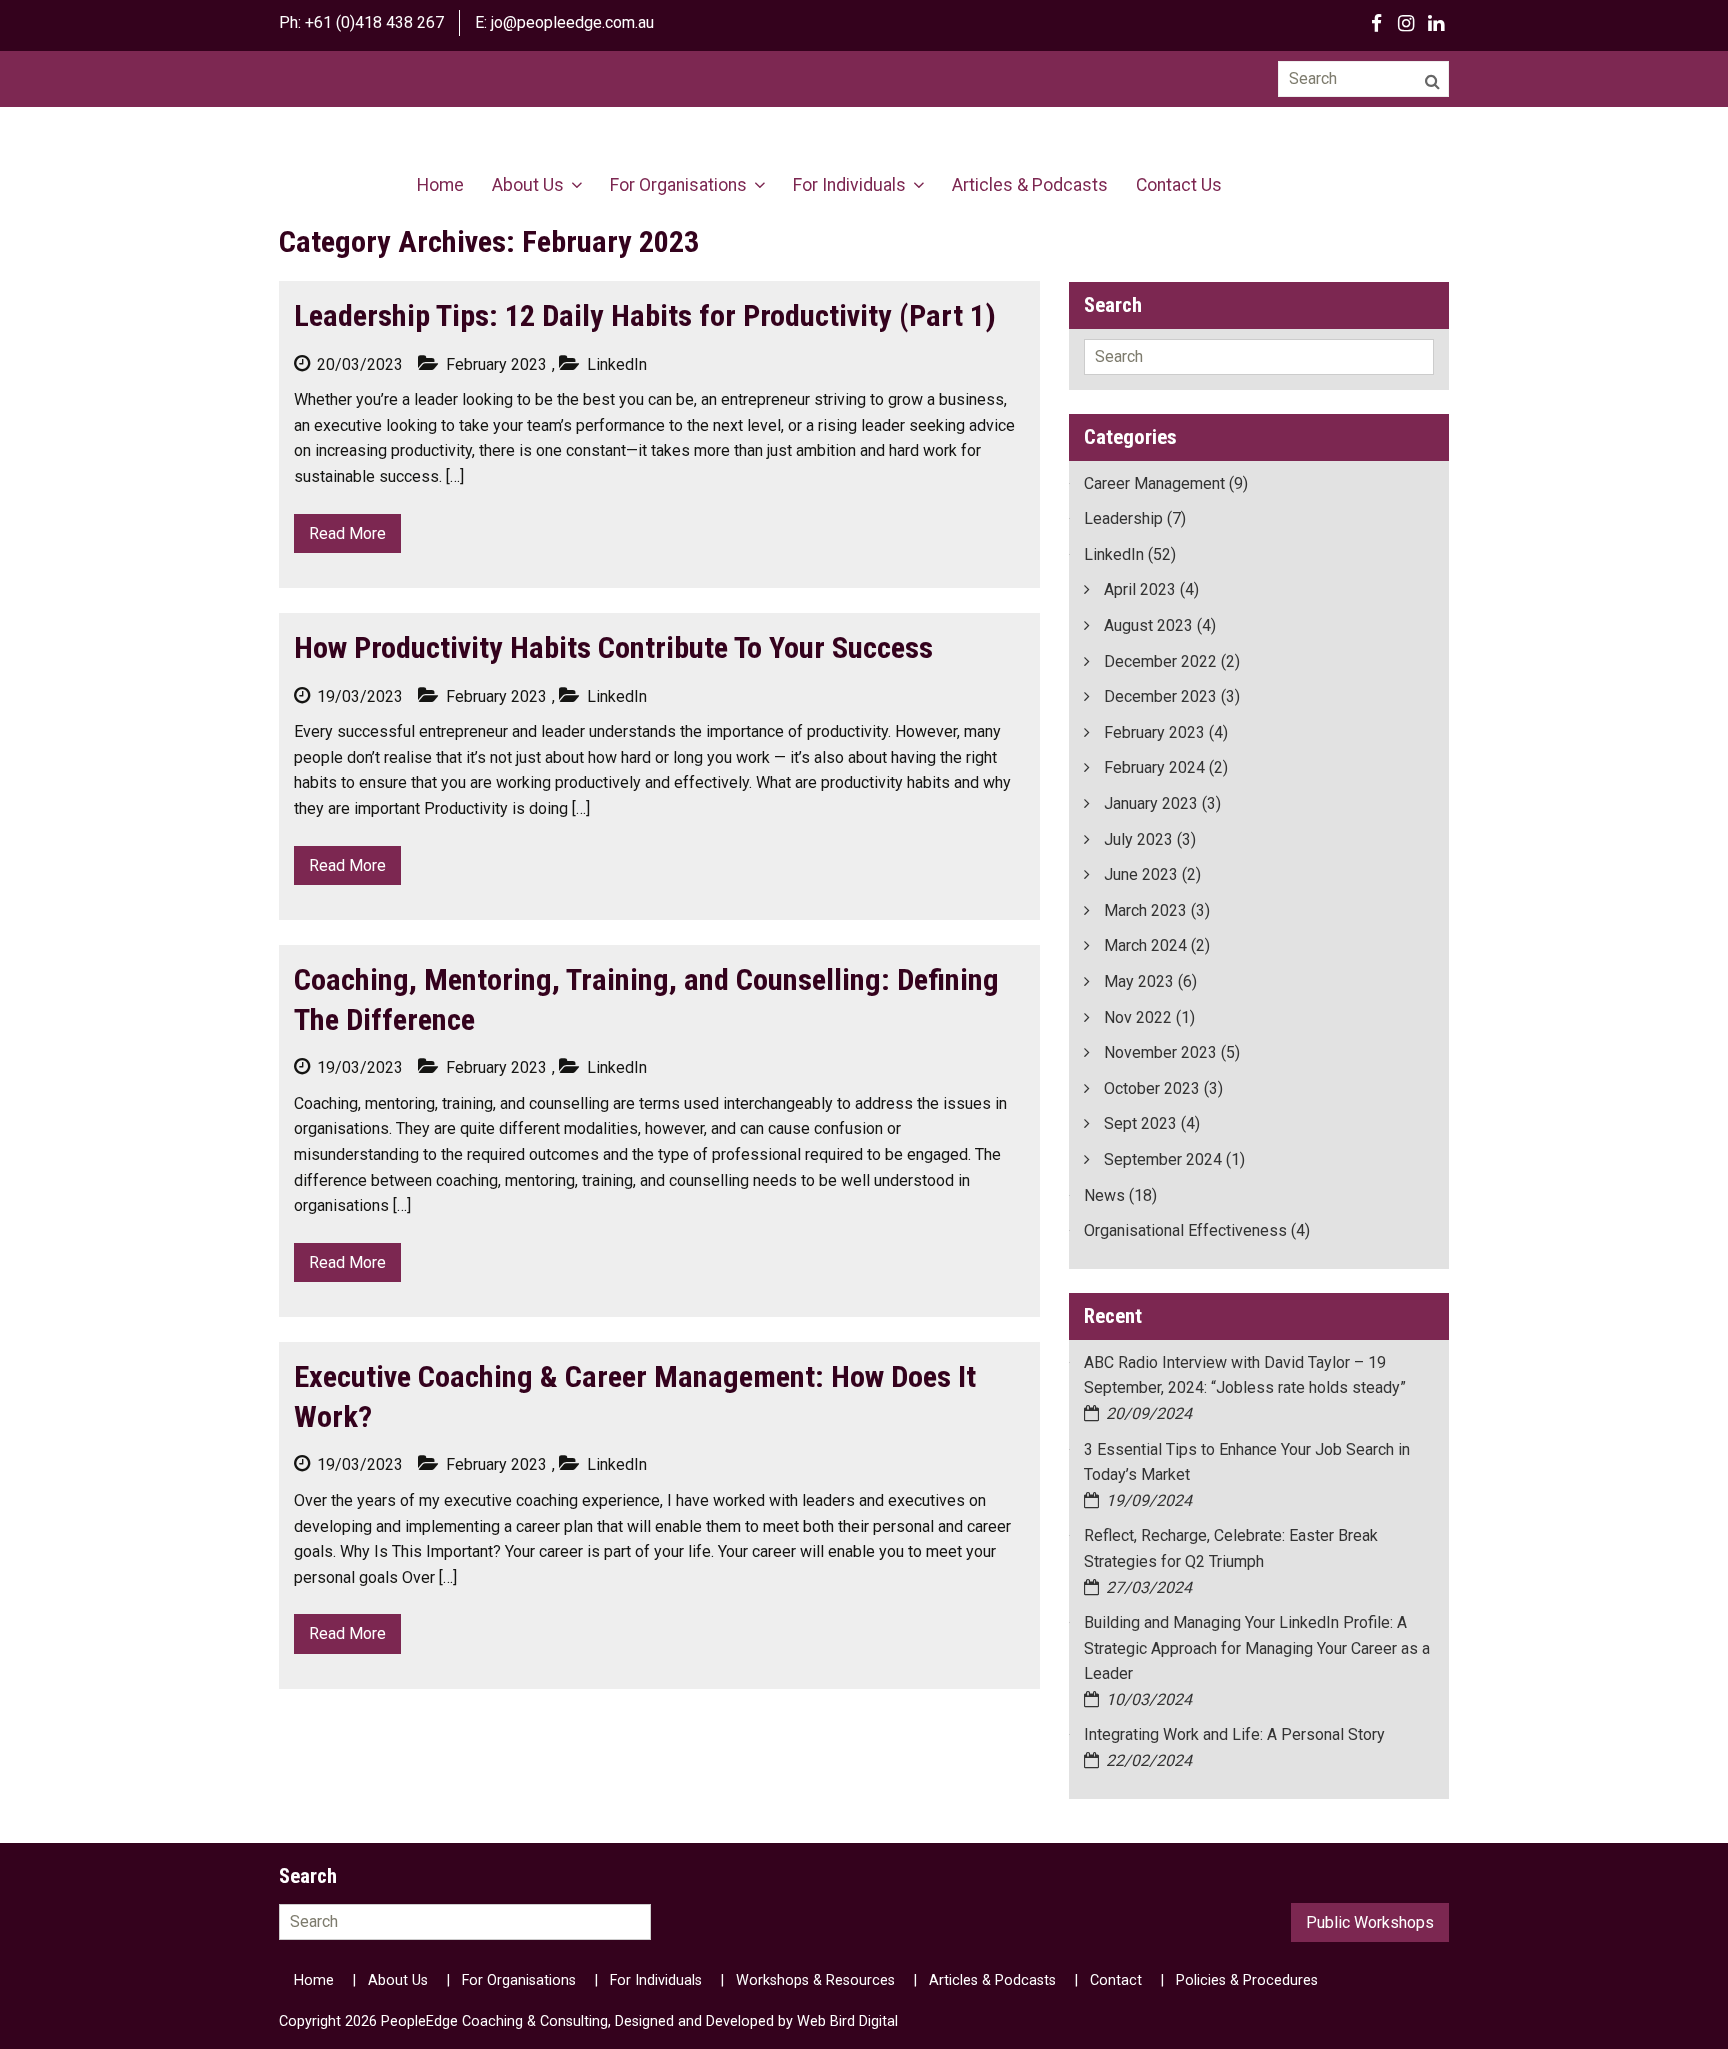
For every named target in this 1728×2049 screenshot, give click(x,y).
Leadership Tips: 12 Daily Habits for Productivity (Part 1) (645, 315)
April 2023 (1140, 589)
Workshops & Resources (815, 1980)
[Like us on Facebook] (1376, 23)
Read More (347, 533)
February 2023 (1154, 732)
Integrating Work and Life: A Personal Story (1236, 1734)
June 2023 (1141, 874)
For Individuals (849, 185)
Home (440, 185)
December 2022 (1160, 661)
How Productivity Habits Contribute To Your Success (613, 647)
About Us (528, 185)
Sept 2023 (1140, 1123)
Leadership (1123, 518)
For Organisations (678, 185)
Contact (1116, 1980)
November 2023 (1160, 1052)
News (1104, 1195)
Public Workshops (1370, 1922)
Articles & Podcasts (1030, 185)
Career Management (1154, 483)
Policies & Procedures (1247, 1980)
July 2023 (1138, 839)
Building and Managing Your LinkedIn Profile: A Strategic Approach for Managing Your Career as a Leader (1257, 1648)
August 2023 (1148, 625)
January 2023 (1151, 803)
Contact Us (1179, 185)
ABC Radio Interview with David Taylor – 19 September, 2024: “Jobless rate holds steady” (1245, 1375)
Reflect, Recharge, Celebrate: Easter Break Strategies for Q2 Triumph (1231, 1548)
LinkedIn (1114, 554)
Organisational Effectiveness (1185, 1230)
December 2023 (1160, 696)
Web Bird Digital (847, 2021)
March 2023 (1145, 910)
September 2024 (1163, 1159)
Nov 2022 (1138, 1017)
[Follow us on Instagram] (1406, 23)
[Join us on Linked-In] (1436, 23)
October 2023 (1152, 1088)
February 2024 (1154, 767)
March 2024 (1145, 945)
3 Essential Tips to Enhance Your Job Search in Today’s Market (1247, 1462)
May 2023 (1139, 981)
